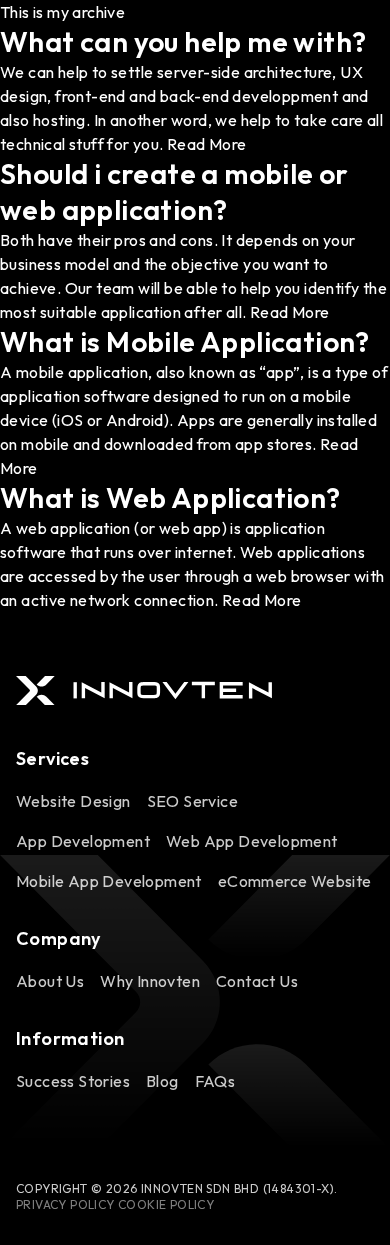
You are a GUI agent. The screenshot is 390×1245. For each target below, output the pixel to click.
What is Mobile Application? (185, 341)
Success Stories (73, 1081)
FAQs (215, 1081)
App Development (83, 841)
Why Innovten (150, 981)
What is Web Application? (170, 497)
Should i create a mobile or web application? (174, 191)
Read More (207, 144)
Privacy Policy (65, 1204)
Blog (162, 1081)
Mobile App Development (109, 881)
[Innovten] (144, 690)
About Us (50, 981)
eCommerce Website (295, 881)
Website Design (73, 801)
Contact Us (257, 981)
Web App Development (252, 841)
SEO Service (192, 801)
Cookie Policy (166, 1204)
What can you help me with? (183, 41)
